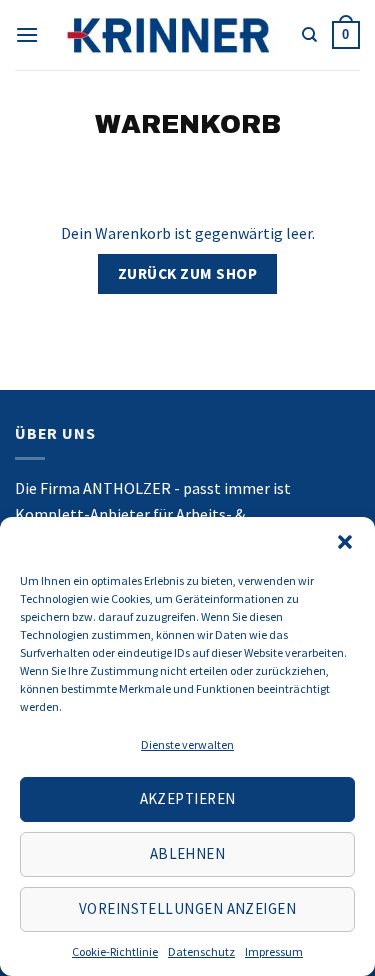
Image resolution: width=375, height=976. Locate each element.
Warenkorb (188, 124)
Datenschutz (201, 951)
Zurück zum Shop (187, 273)
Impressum (274, 951)
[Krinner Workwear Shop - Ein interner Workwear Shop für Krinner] (170, 34)
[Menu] (27, 34)
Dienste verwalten (187, 744)
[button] (345, 542)
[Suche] (309, 35)
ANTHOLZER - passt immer (176, 488)
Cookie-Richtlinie (115, 951)
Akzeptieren (188, 798)
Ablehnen (188, 853)
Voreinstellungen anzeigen (187, 908)
